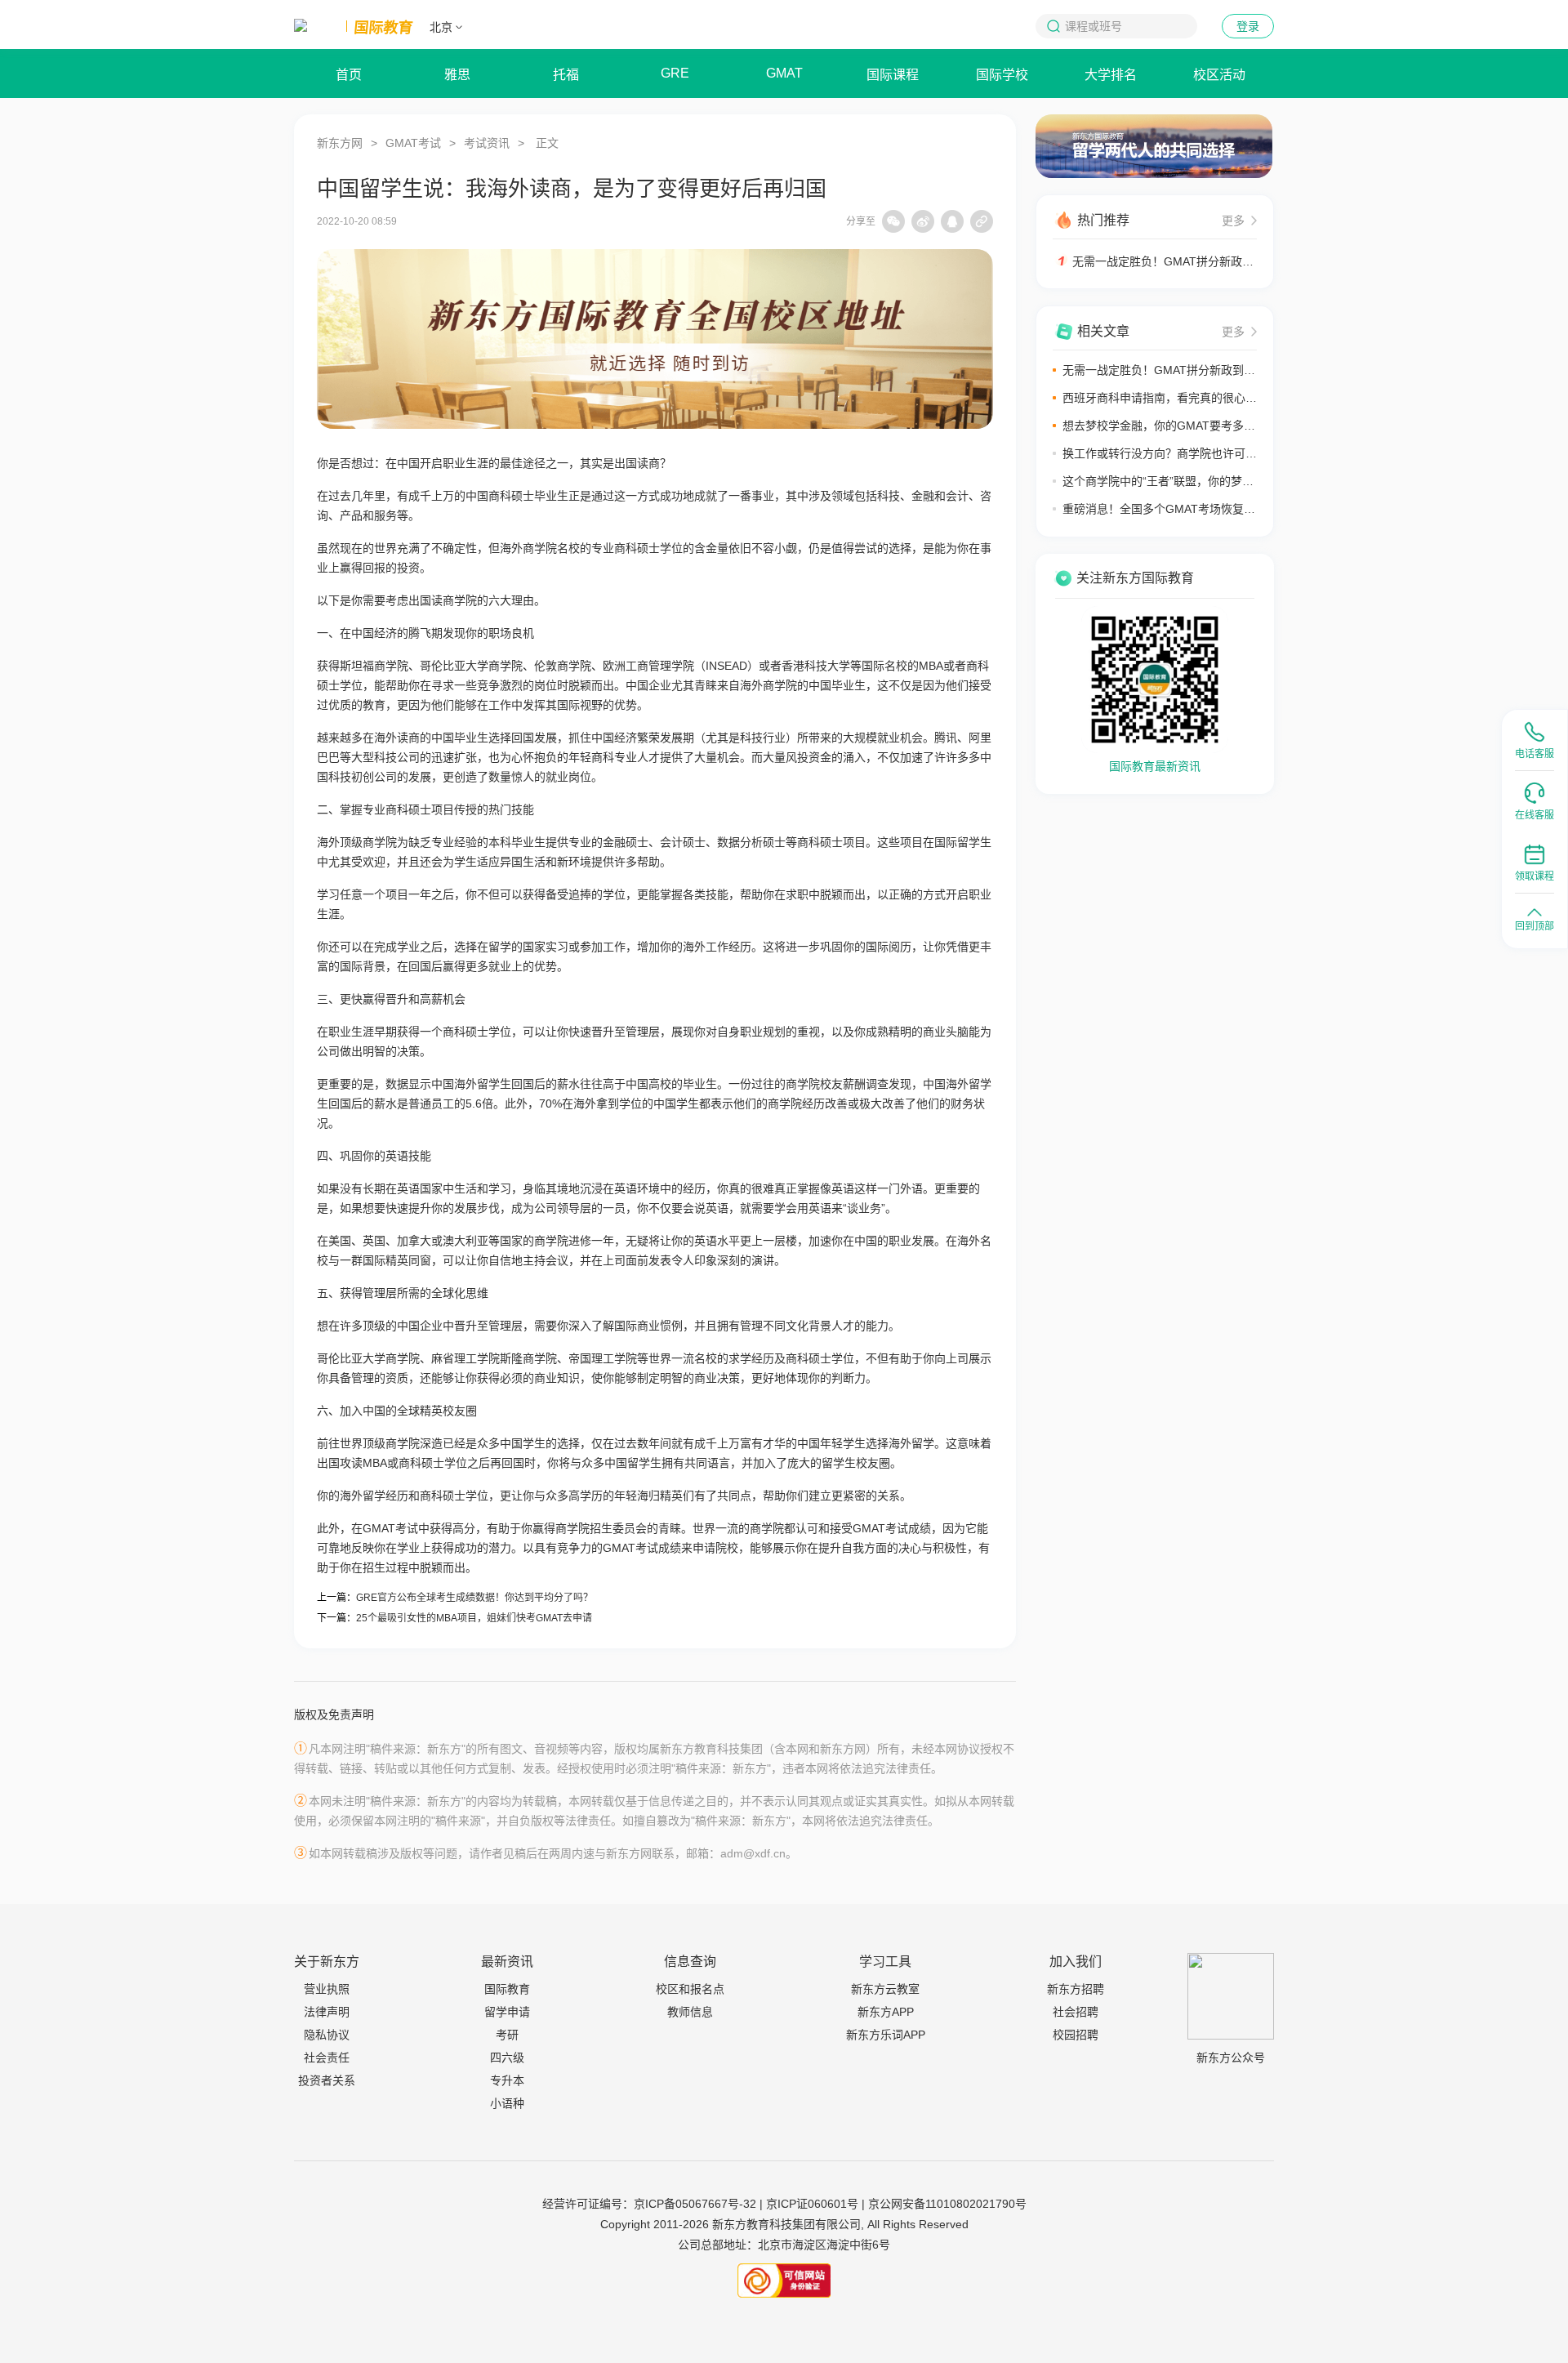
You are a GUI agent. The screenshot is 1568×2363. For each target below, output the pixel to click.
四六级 (507, 2058)
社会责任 (327, 2058)
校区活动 (1219, 75)
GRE (675, 73)
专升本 (507, 2080)
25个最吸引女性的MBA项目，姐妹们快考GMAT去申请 (474, 1618)
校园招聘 (1076, 2035)
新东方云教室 (885, 1989)
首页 (349, 75)
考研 (507, 2035)
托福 (566, 75)
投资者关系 (327, 2080)
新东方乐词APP (886, 2035)
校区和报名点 (690, 1989)
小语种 (507, 2103)
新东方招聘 (1076, 1989)
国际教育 (507, 1989)
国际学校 (1002, 75)
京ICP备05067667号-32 (695, 2204)
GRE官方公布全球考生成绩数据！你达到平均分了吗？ (474, 1598)
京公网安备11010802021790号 (947, 2204)
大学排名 (1111, 75)
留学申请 (507, 2012)
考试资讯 (487, 143)
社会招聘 (1076, 2012)
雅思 (457, 75)
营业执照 (327, 1989)
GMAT (784, 73)
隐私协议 (327, 2035)
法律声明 (327, 2012)
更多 (1233, 221)
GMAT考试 (413, 143)
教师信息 (690, 2012)
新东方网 (340, 143)
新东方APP (886, 2012)
